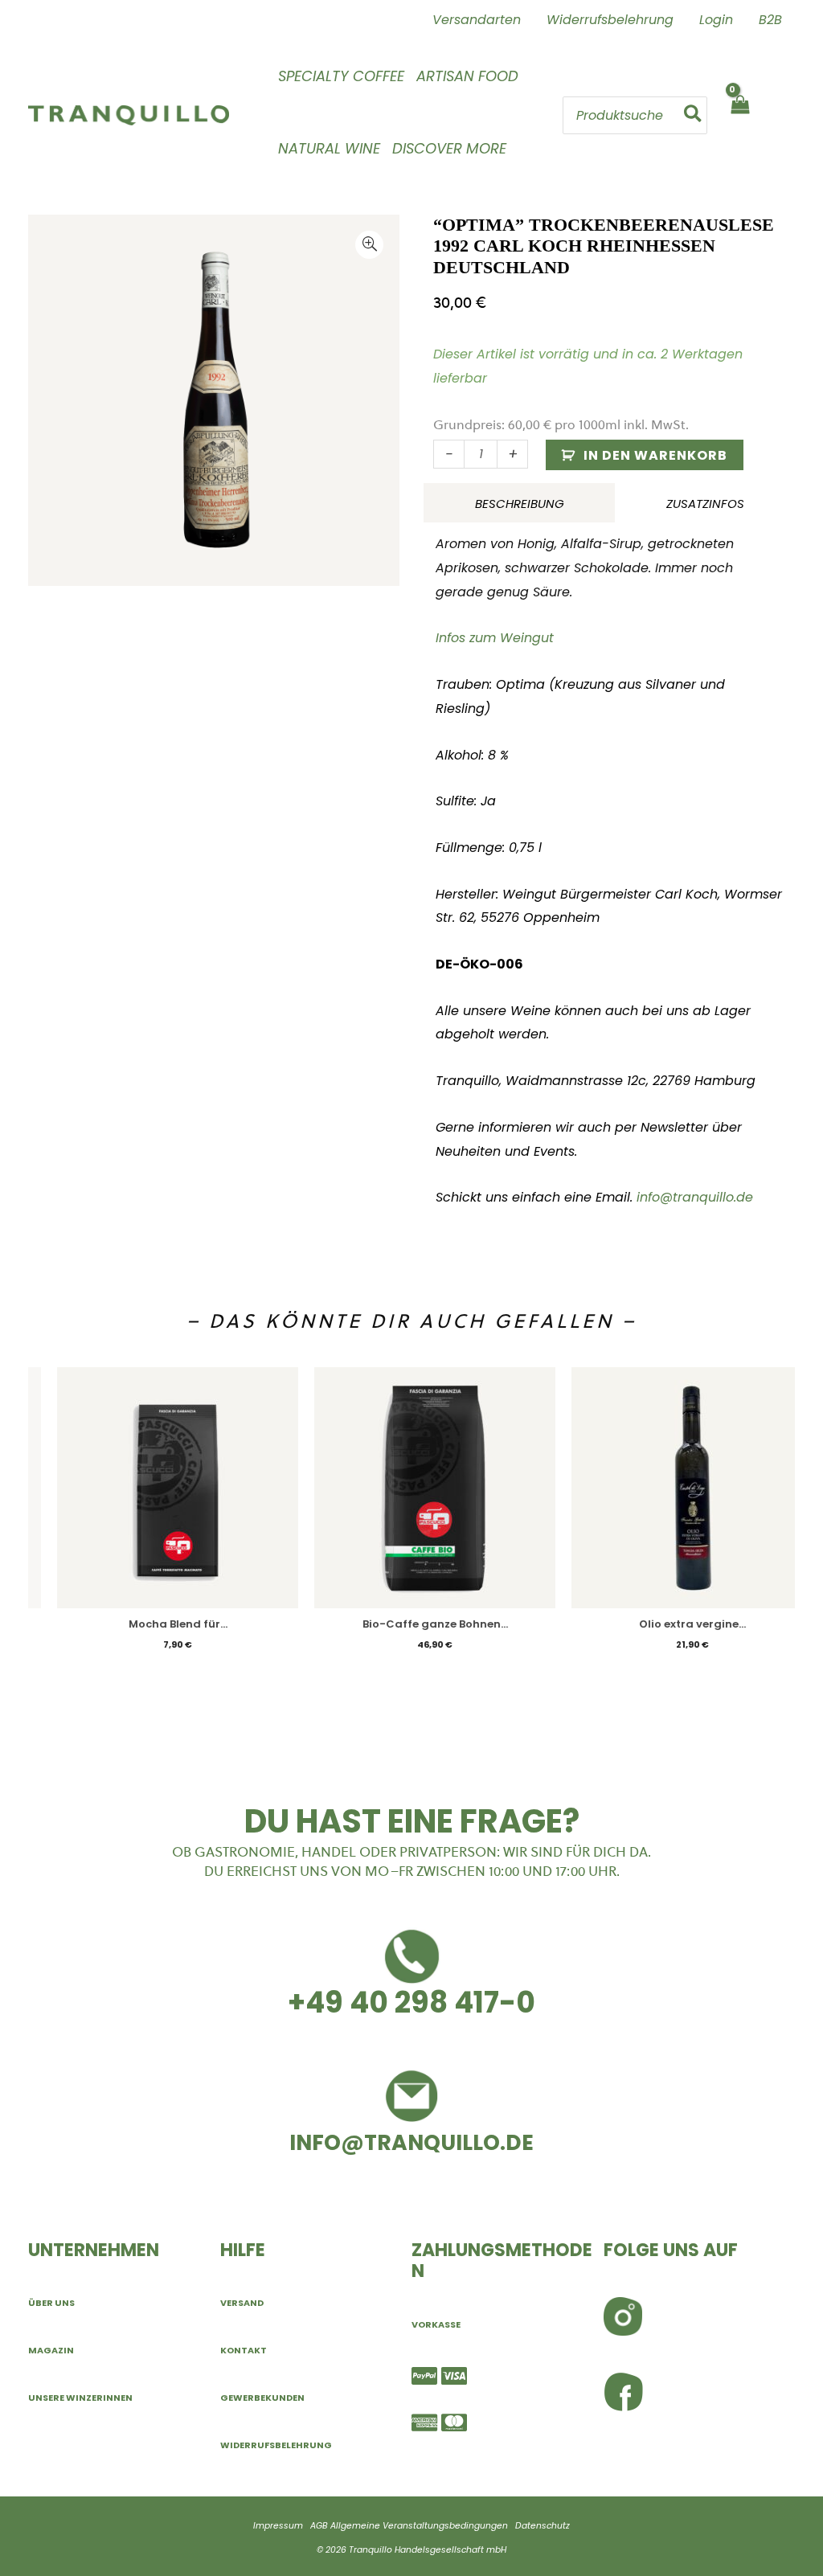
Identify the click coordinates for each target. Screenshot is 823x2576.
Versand (242, 2303)
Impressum (278, 2526)
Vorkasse (436, 2324)
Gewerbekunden (262, 2398)
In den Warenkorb (655, 455)
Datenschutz (543, 2526)
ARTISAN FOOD (467, 76)
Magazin (51, 2350)
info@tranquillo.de (695, 1197)
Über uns (51, 2303)
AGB (319, 2526)
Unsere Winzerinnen (80, 2398)
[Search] (694, 115)
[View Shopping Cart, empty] (739, 115)
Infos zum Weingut (495, 638)
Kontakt (244, 2350)
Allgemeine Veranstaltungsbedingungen (419, 2526)
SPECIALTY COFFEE (341, 76)
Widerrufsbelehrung (276, 2445)
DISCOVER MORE (449, 148)
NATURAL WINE (329, 148)
